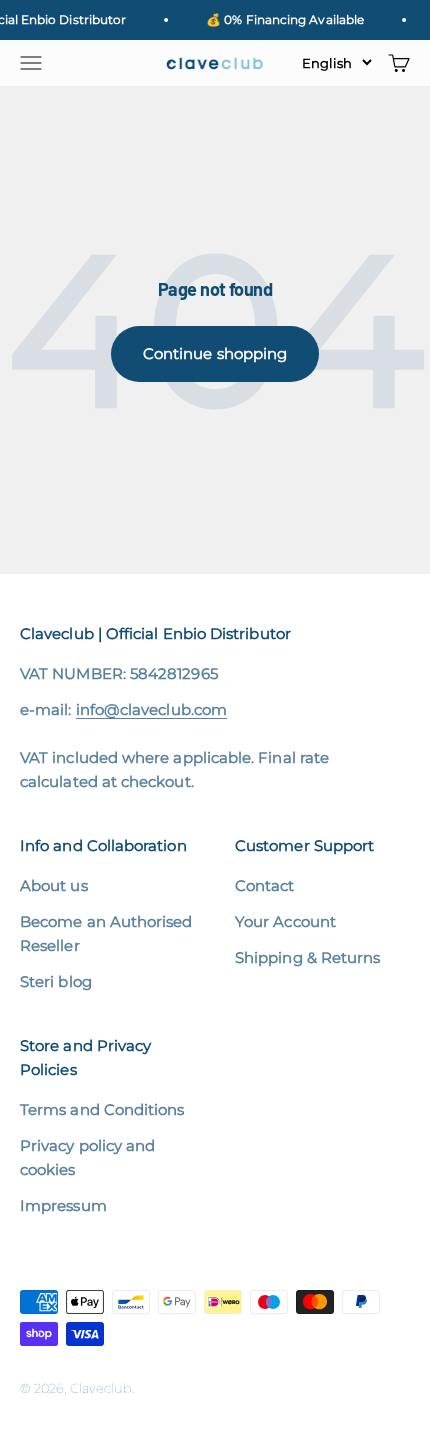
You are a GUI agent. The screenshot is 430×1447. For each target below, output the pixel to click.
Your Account (285, 921)
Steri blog (56, 981)
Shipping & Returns (307, 957)
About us (54, 885)
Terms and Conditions (102, 1109)
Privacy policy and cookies (87, 1157)
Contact (265, 885)
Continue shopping (215, 353)
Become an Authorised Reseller (106, 933)
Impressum (63, 1205)
